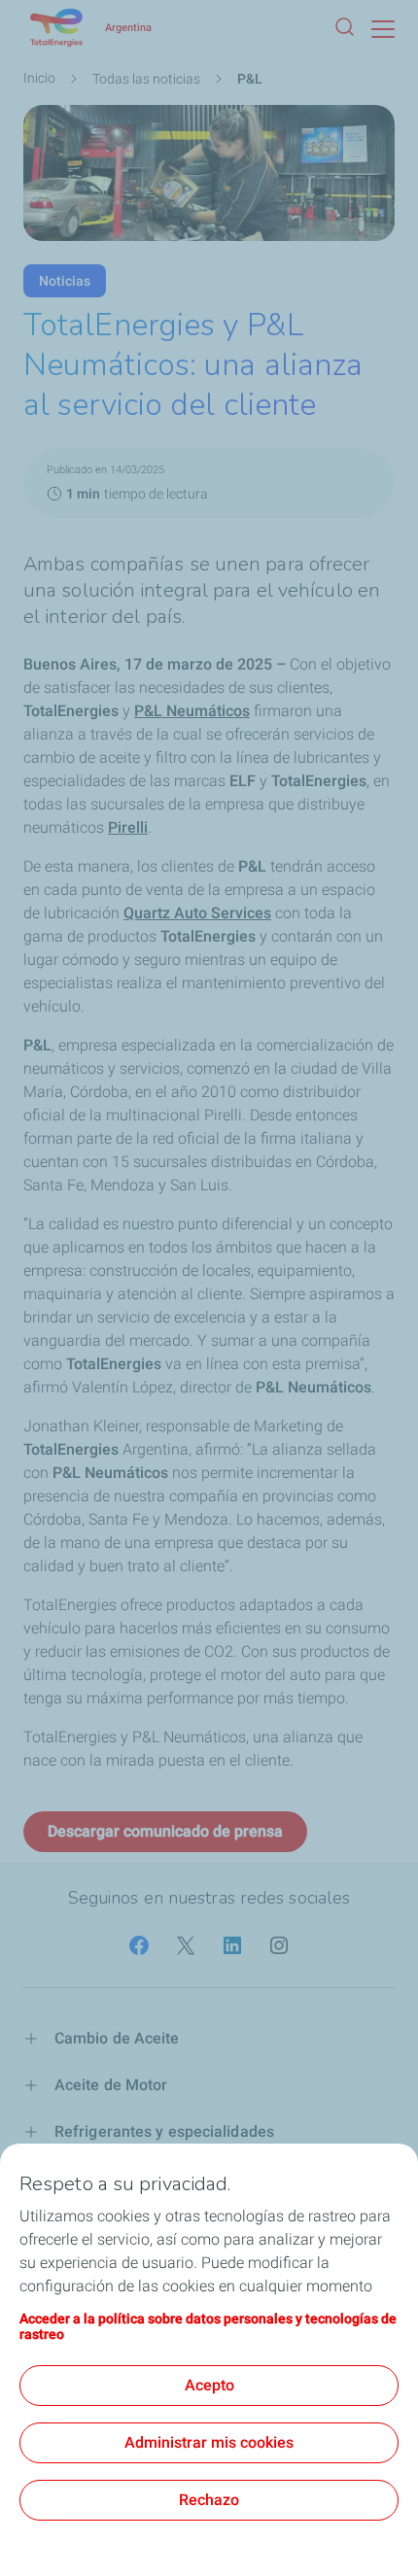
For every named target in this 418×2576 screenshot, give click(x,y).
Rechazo (209, 2500)
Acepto (209, 2385)
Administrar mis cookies (209, 2442)
